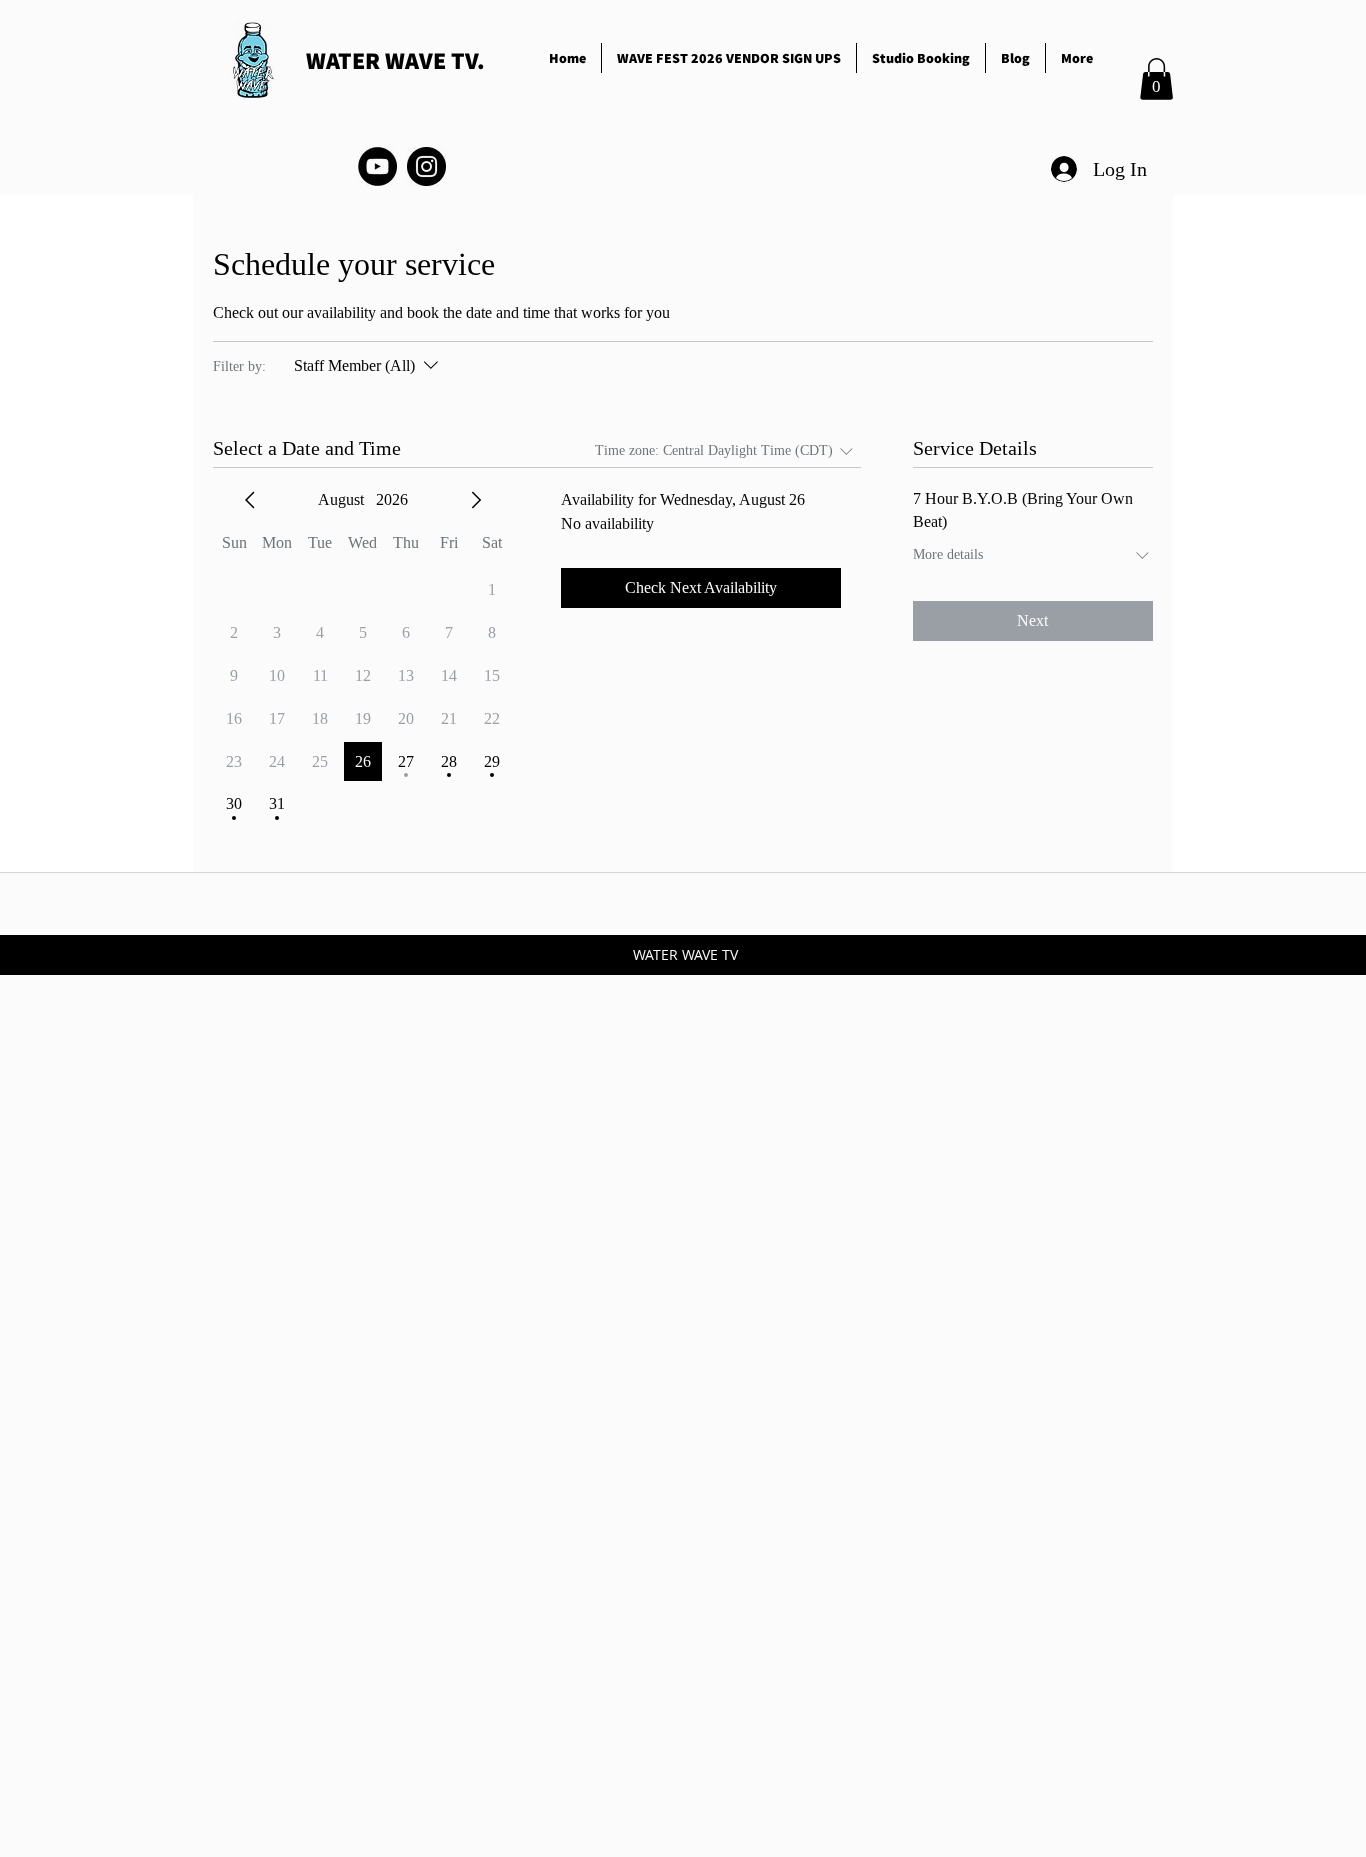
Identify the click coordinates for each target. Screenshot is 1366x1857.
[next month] (476, 500)
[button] (1156, 79)
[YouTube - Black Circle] (377, 166)
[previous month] (250, 500)
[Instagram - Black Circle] (426, 166)
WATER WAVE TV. (395, 60)
